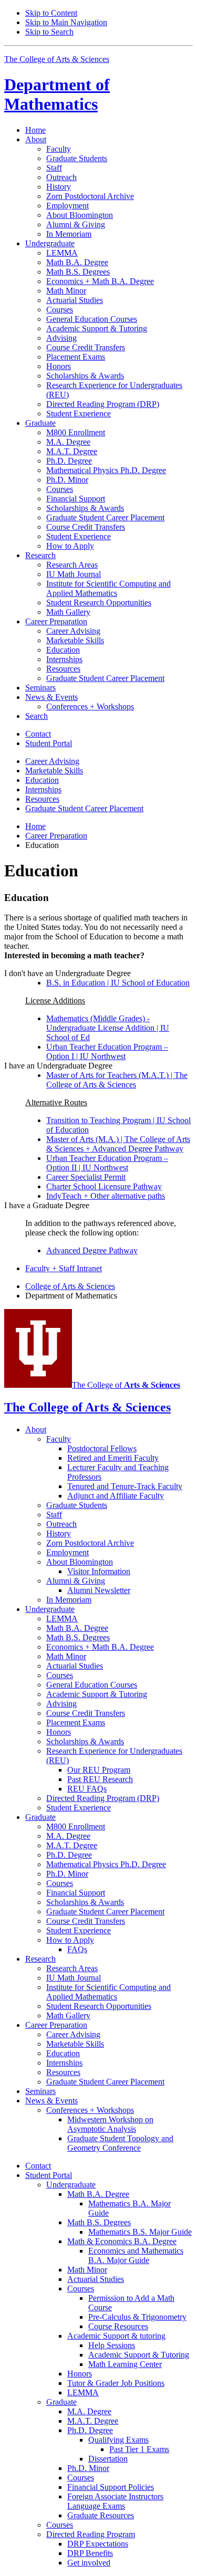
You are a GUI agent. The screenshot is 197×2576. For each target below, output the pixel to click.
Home (35, 130)
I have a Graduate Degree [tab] (47, 1205)
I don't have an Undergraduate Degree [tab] (68, 973)
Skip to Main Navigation (66, 22)
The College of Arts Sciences (57, 59)
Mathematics (57, 94)
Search (37, 716)
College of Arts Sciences (70, 1286)
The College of (126, 1385)
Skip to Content (51, 13)
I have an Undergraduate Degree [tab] (58, 1066)
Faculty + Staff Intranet (64, 1268)
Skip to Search (49, 32)
